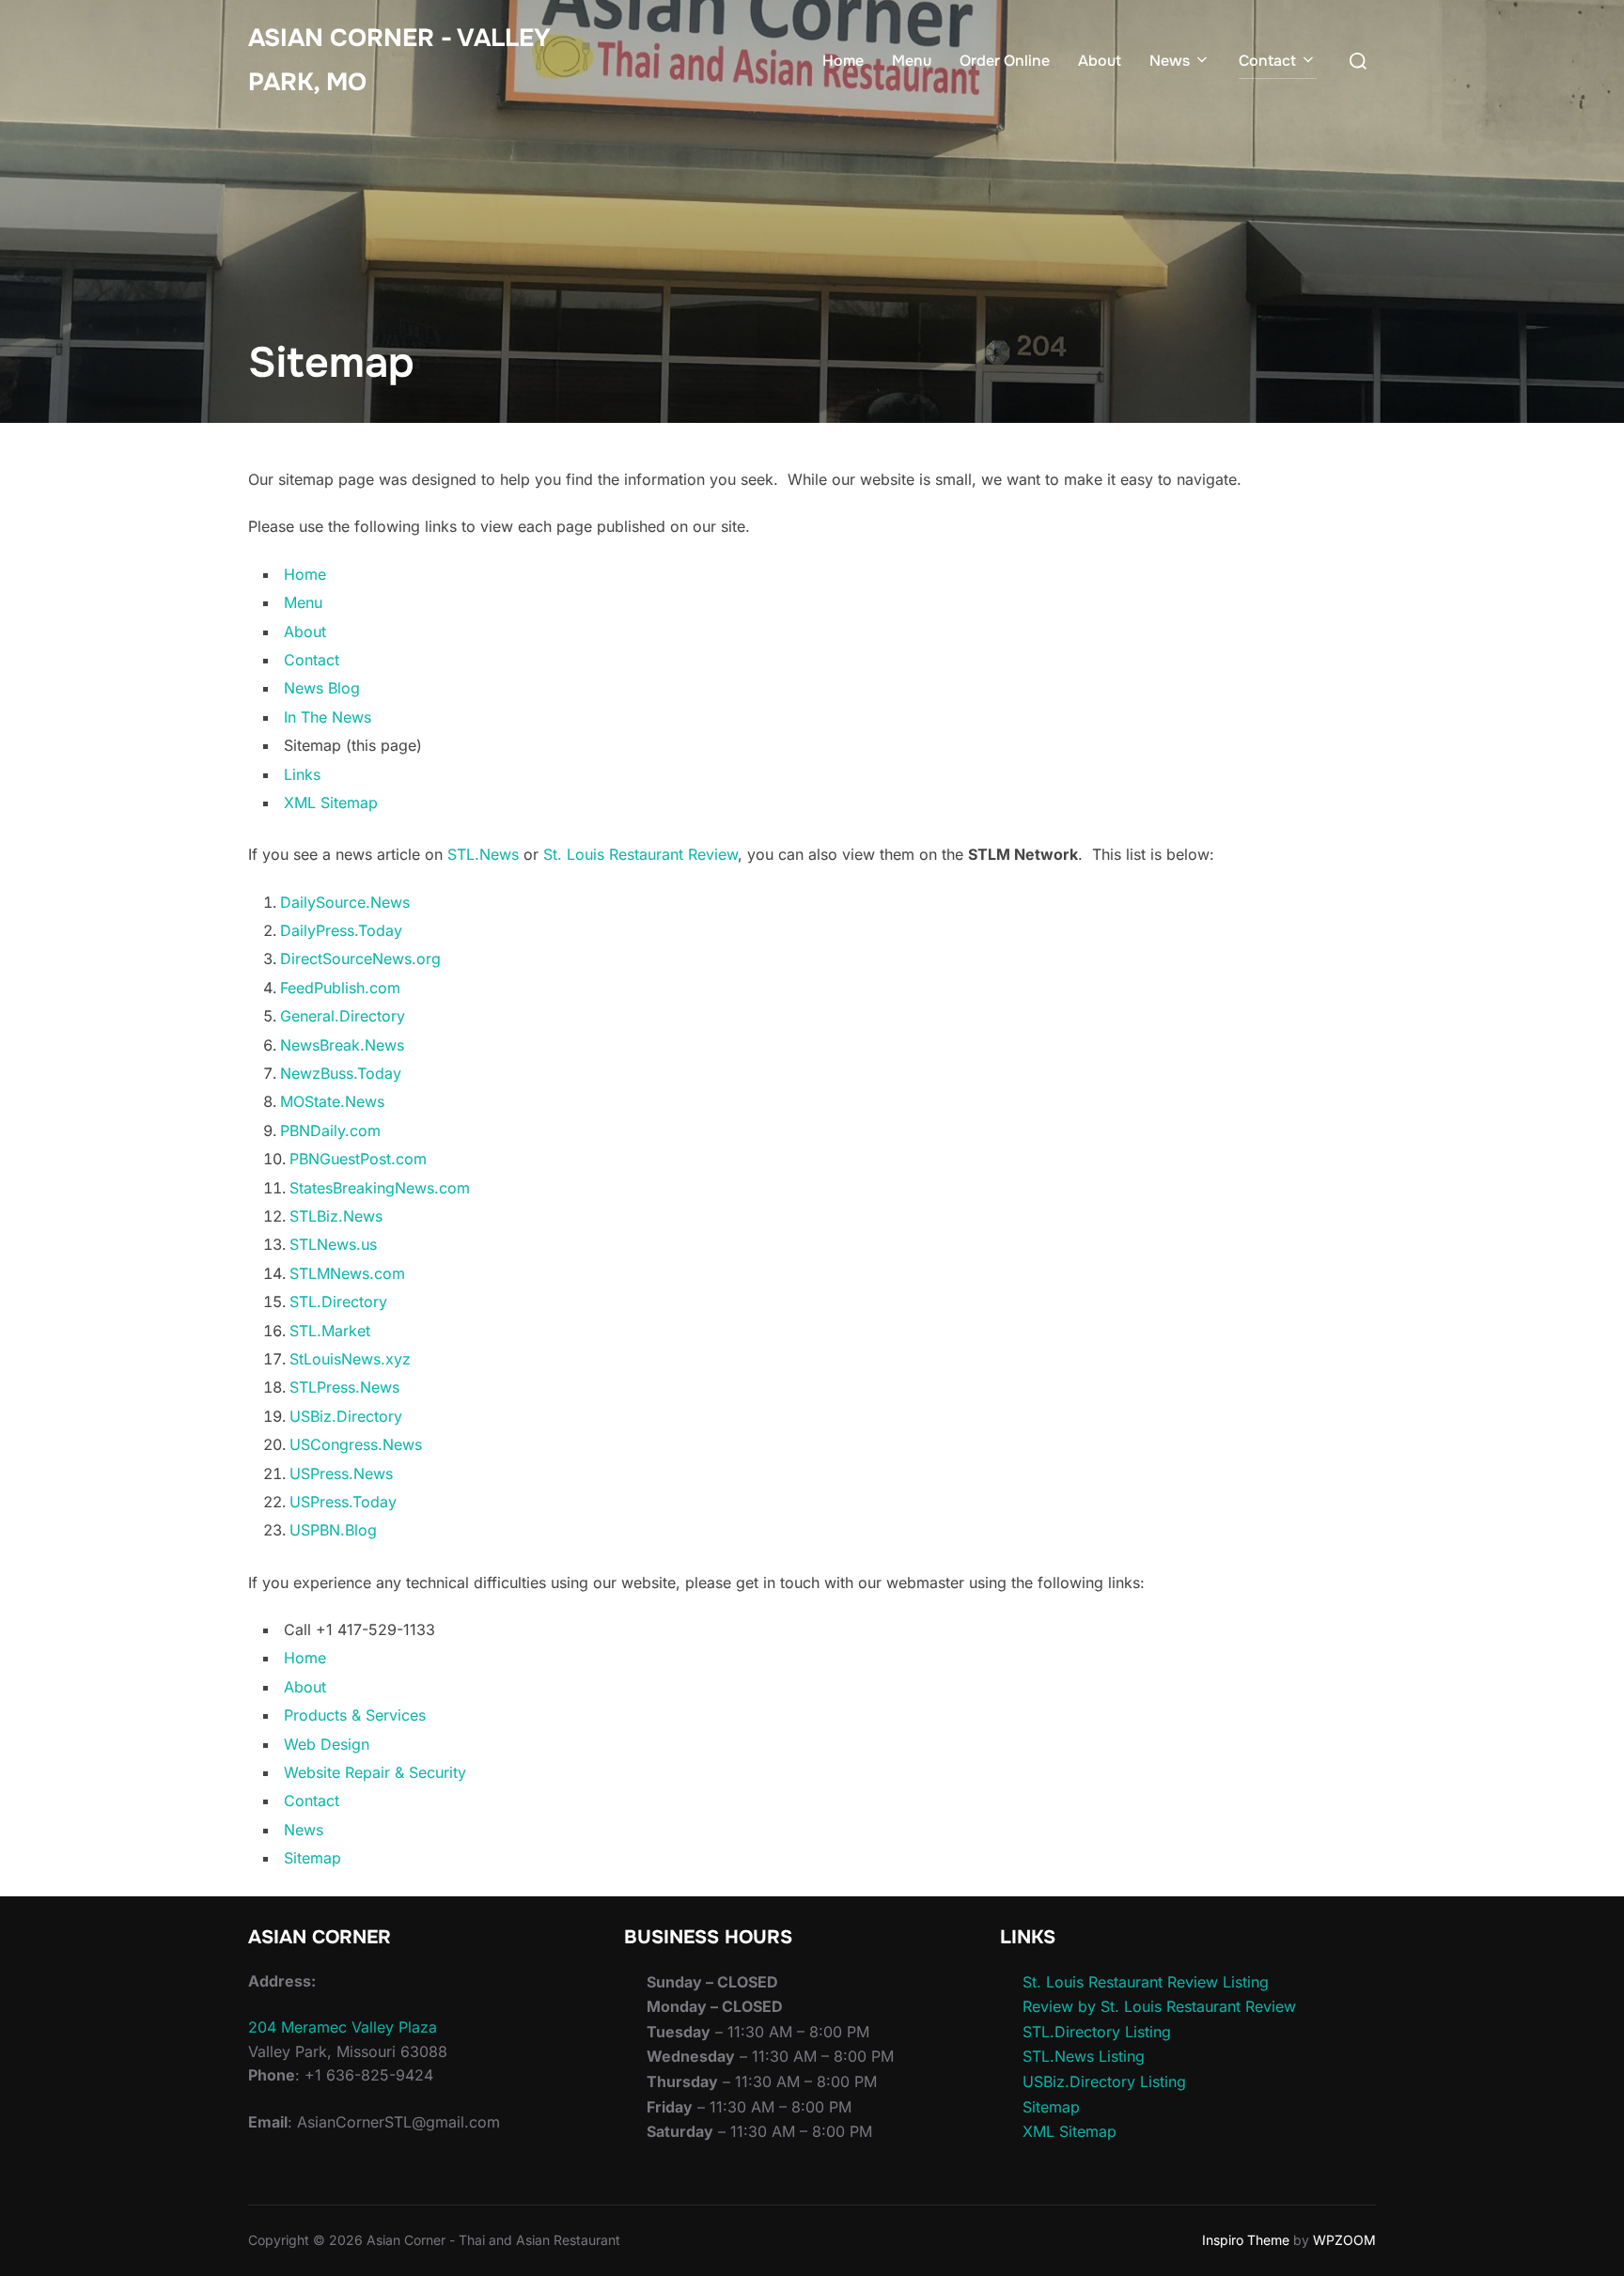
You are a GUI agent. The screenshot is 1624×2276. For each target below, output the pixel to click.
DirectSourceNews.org (360, 959)
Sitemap (312, 1858)
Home (843, 61)
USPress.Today (343, 1502)
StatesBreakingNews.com (380, 1188)
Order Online (1005, 61)
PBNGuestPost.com (358, 1159)
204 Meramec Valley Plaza (343, 2027)
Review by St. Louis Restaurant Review (1159, 2006)
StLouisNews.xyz (350, 1359)
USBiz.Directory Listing (1104, 2081)
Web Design (327, 1744)
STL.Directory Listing (1097, 2032)
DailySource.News (345, 902)
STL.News (483, 854)
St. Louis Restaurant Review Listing (1146, 1982)
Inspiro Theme (1246, 2240)
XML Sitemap (331, 803)
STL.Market (330, 1331)
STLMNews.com (347, 1273)
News (1170, 61)
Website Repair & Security (375, 1772)
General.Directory (343, 1016)
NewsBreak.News (342, 1045)
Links (302, 774)
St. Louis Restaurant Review (640, 854)
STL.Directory (338, 1302)
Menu (912, 61)
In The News (328, 717)
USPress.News (341, 1473)
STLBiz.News (336, 1216)
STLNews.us (333, 1244)
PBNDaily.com (330, 1130)
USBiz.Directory (346, 1416)
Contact (1267, 61)
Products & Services (355, 1715)
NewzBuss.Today (341, 1073)
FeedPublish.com (340, 988)
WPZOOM (1344, 2240)
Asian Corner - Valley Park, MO (399, 60)
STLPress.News (344, 1387)
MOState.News (332, 1101)
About (1100, 61)
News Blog (322, 688)
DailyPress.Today (341, 930)
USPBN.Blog (333, 1530)
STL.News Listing (1084, 2056)
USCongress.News (356, 1444)
